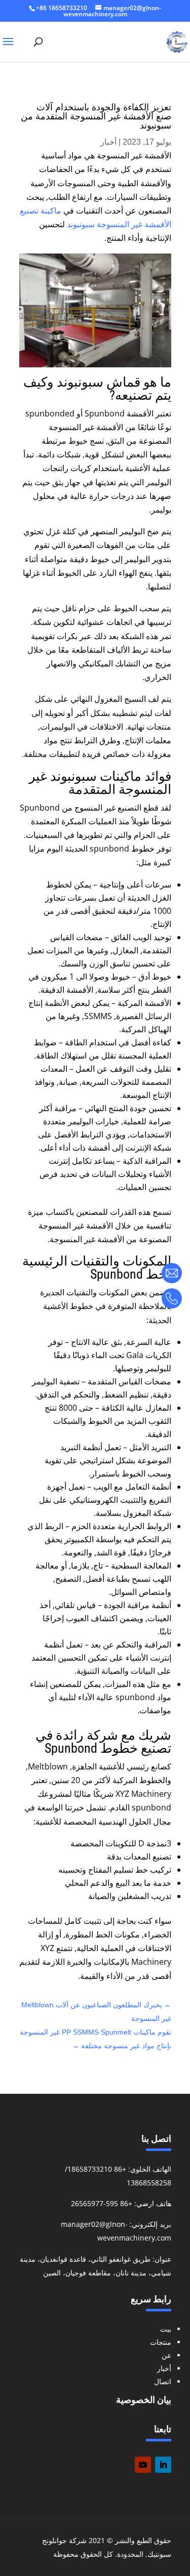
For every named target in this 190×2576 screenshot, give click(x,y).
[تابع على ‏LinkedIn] (163, 2465)
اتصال (163, 2381)
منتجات (161, 2342)
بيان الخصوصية (144, 2400)
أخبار (108, 142)
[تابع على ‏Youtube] (143, 2465)
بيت (166, 2329)
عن (166, 2355)
